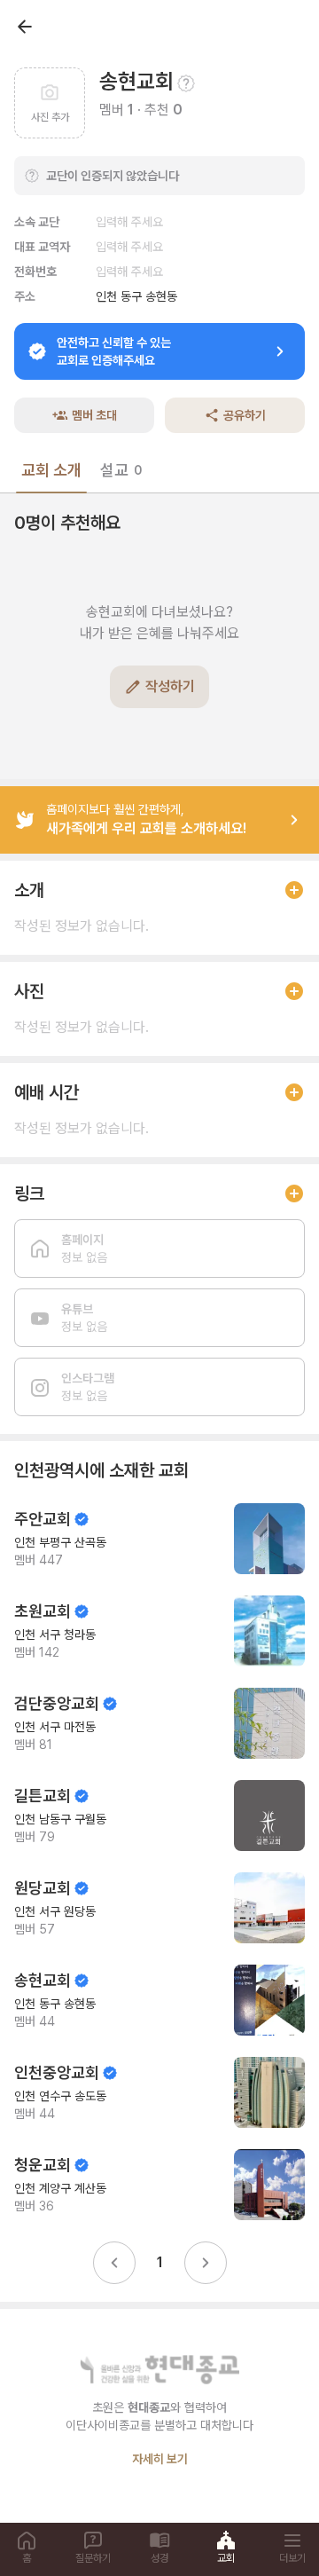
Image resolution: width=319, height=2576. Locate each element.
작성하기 (170, 686)
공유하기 (245, 415)
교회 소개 (51, 470)
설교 (121, 470)
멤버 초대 (94, 415)
